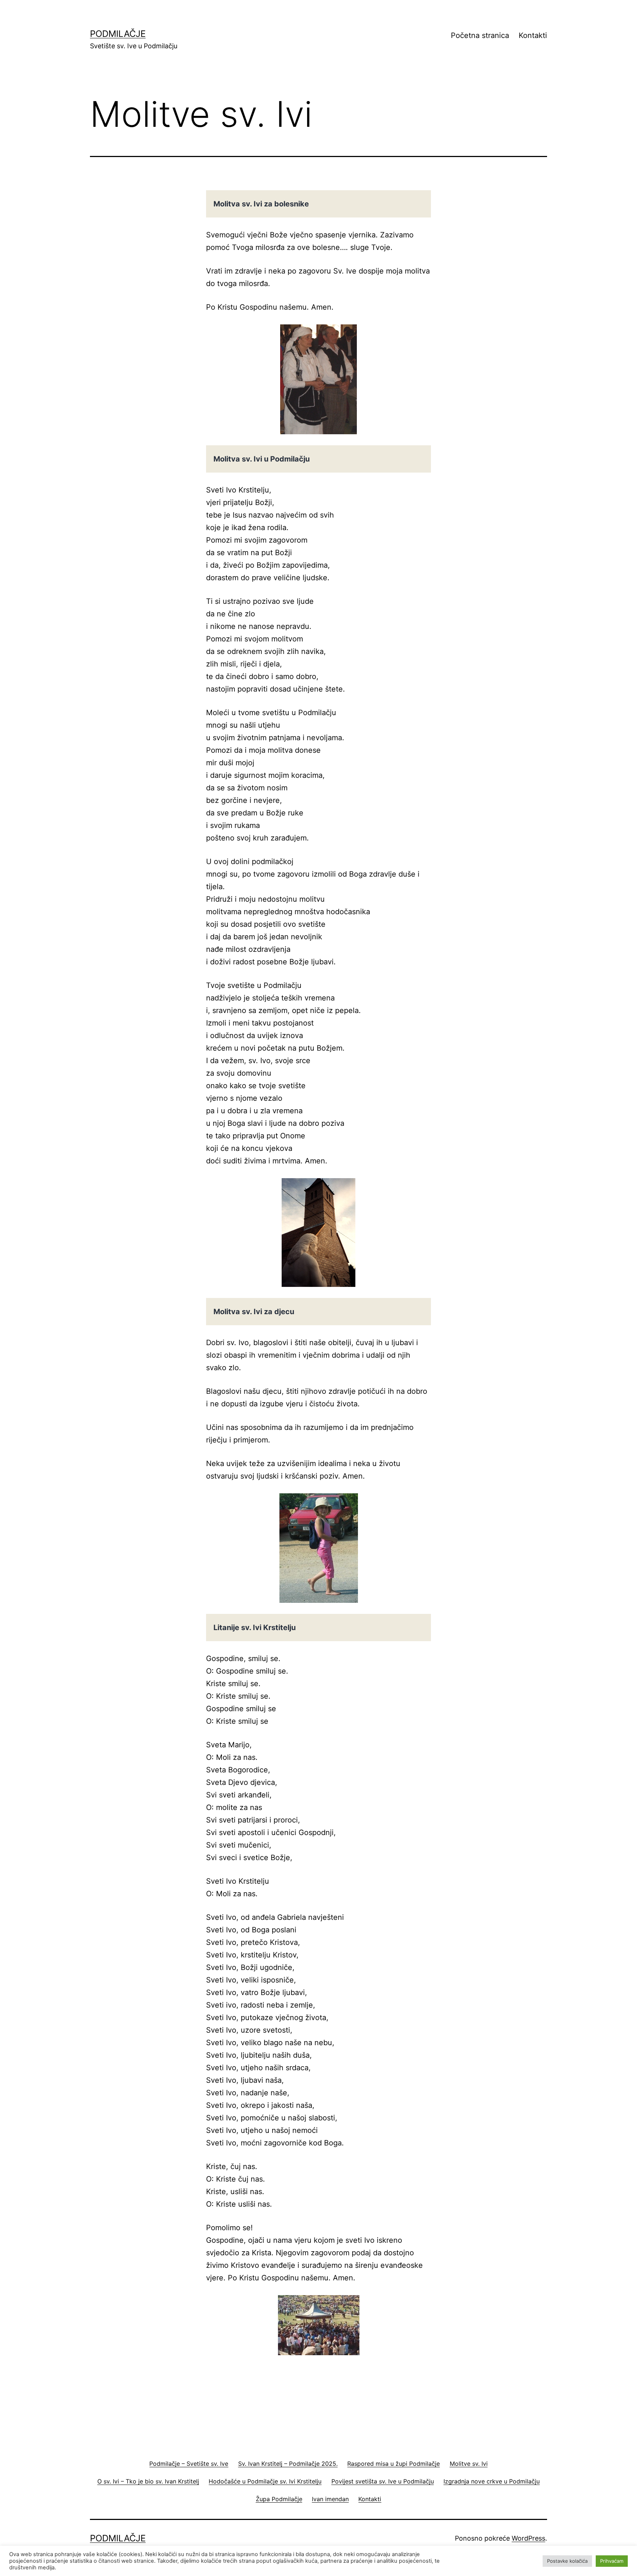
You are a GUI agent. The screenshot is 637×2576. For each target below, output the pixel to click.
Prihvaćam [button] (612, 2561)
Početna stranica (480, 35)
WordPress (528, 2538)
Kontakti (533, 35)
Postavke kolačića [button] (567, 2561)
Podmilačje (118, 34)
